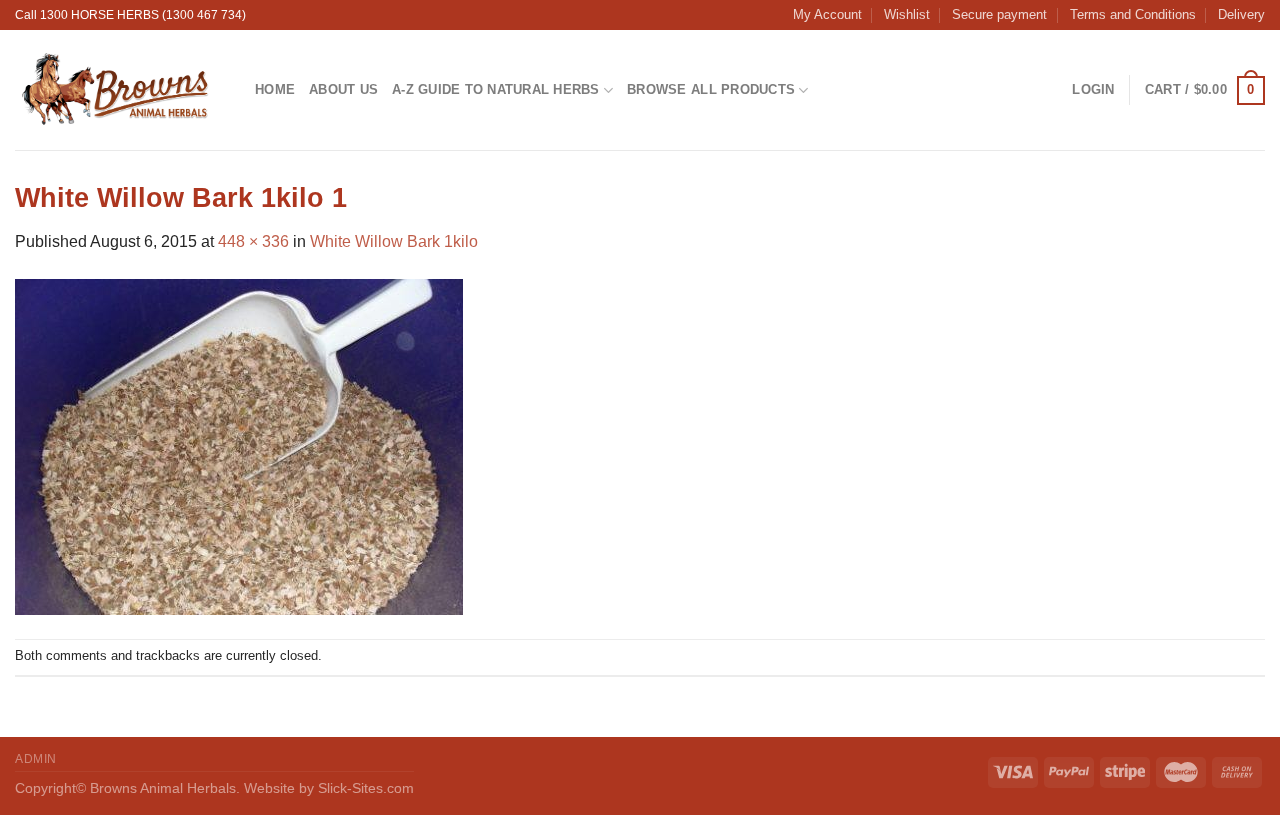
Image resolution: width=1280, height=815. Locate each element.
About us (343, 89)
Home (275, 89)
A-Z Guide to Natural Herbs (496, 89)
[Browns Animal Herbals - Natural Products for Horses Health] (120, 90)
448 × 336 (253, 241)
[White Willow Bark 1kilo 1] (239, 445)
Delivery (1241, 14)
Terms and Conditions (1133, 14)
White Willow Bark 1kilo (394, 241)
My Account (827, 14)
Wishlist (907, 14)
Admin (36, 759)
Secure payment (999, 14)
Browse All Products (711, 89)
